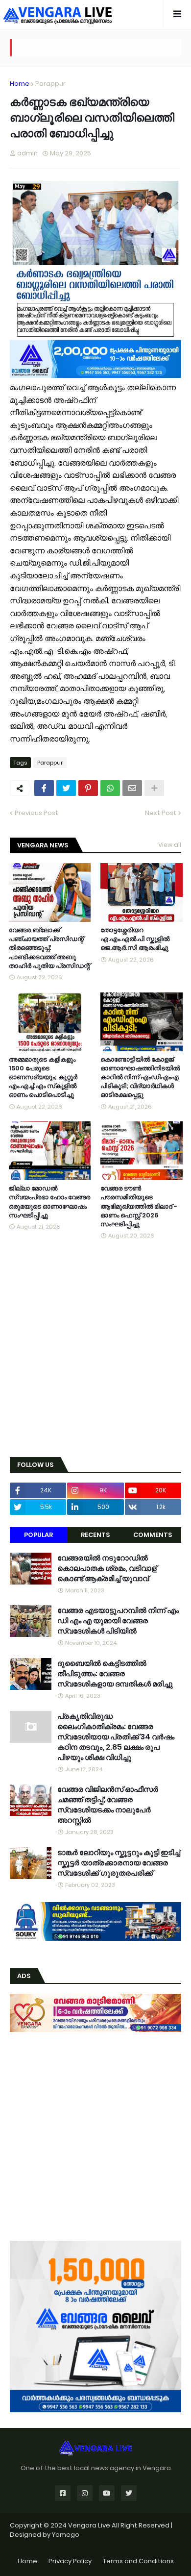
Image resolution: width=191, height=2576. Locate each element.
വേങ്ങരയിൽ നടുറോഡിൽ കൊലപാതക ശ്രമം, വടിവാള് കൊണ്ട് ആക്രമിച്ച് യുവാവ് (107, 1568)
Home (20, 84)
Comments (153, 1535)
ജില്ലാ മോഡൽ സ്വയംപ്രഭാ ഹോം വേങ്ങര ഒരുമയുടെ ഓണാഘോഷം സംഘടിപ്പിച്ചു (49, 1202)
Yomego (66, 2535)
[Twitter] (66, 788)
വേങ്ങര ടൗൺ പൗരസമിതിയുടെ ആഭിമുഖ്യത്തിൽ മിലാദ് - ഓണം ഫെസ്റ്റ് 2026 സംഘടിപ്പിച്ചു (139, 1206)
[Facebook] (44, 788)
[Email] (132, 788)
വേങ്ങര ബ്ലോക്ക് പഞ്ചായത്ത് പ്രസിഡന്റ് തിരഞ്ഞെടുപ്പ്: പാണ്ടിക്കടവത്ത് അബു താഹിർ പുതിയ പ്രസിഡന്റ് (49, 948)
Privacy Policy (70, 2561)
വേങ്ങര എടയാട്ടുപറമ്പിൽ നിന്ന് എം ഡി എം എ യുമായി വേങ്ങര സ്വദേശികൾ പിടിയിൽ (118, 1621)
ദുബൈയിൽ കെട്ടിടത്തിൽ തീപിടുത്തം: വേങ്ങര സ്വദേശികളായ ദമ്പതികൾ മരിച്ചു (115, 1673)
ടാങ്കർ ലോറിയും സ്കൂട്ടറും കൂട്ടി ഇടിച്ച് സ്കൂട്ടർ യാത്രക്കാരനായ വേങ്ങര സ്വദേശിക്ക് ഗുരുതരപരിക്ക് (119, 1863)
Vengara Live (90, 2525)
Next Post (161, 813)
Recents (95, 1535)
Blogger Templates (96, 2544)
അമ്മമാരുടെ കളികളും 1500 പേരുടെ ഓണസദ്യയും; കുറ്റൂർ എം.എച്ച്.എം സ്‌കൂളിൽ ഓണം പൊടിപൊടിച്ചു (43, 1077)
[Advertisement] (95, 1349)
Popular (38, 1535)
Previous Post (36, 813)
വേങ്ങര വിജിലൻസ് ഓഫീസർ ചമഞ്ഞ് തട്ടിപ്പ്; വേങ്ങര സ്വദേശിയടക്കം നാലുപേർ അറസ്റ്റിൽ (108, 1805)
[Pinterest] (88, 788)
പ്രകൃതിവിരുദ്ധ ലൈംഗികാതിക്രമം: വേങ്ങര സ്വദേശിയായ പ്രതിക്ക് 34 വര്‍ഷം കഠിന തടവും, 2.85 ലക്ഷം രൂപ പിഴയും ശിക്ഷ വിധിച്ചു (116, 1737)
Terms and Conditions (138, 2561)
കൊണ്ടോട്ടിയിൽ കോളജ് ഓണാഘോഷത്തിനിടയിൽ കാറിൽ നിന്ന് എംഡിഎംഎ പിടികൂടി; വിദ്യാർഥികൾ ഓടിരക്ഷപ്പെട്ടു (140, 1077)
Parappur (50, 84)
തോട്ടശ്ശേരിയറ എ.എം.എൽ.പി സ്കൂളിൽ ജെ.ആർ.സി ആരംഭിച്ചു (135, 939)
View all (170, 845)
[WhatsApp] (110, 788)
